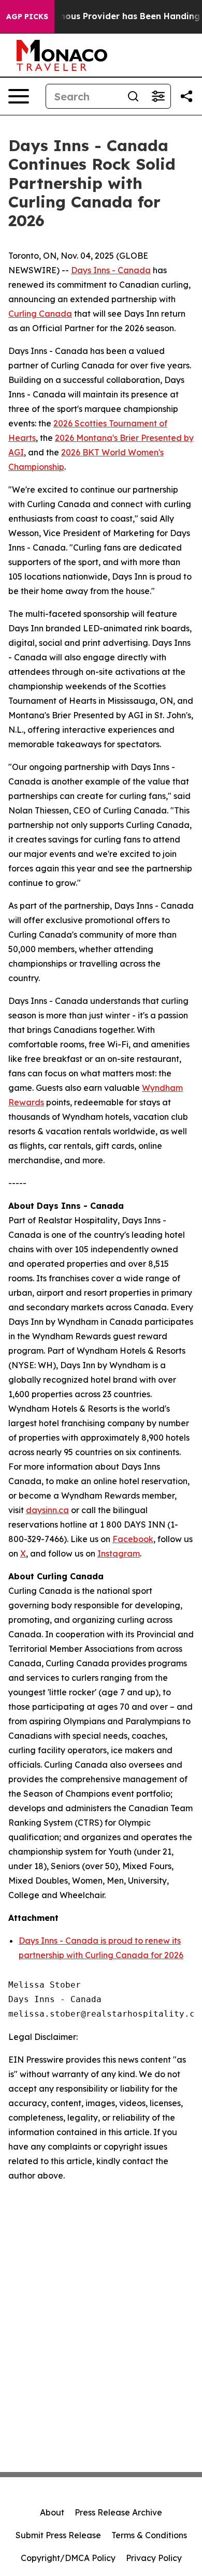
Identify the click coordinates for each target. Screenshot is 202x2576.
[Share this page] (186, 96)
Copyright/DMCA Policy (68, 2558)
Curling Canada (40, 314)
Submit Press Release (58, 2535)
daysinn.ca (47, 1510)
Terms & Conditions (149, 2535)
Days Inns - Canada (111, 270)
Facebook (133, 1539)
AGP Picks (27, 17)
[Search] (133, 96)
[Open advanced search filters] (158, 96)
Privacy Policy (154, 2558)
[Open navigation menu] (19, 96)
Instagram (119, 1553)
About (52, 2512)
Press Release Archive (118, 2512)
